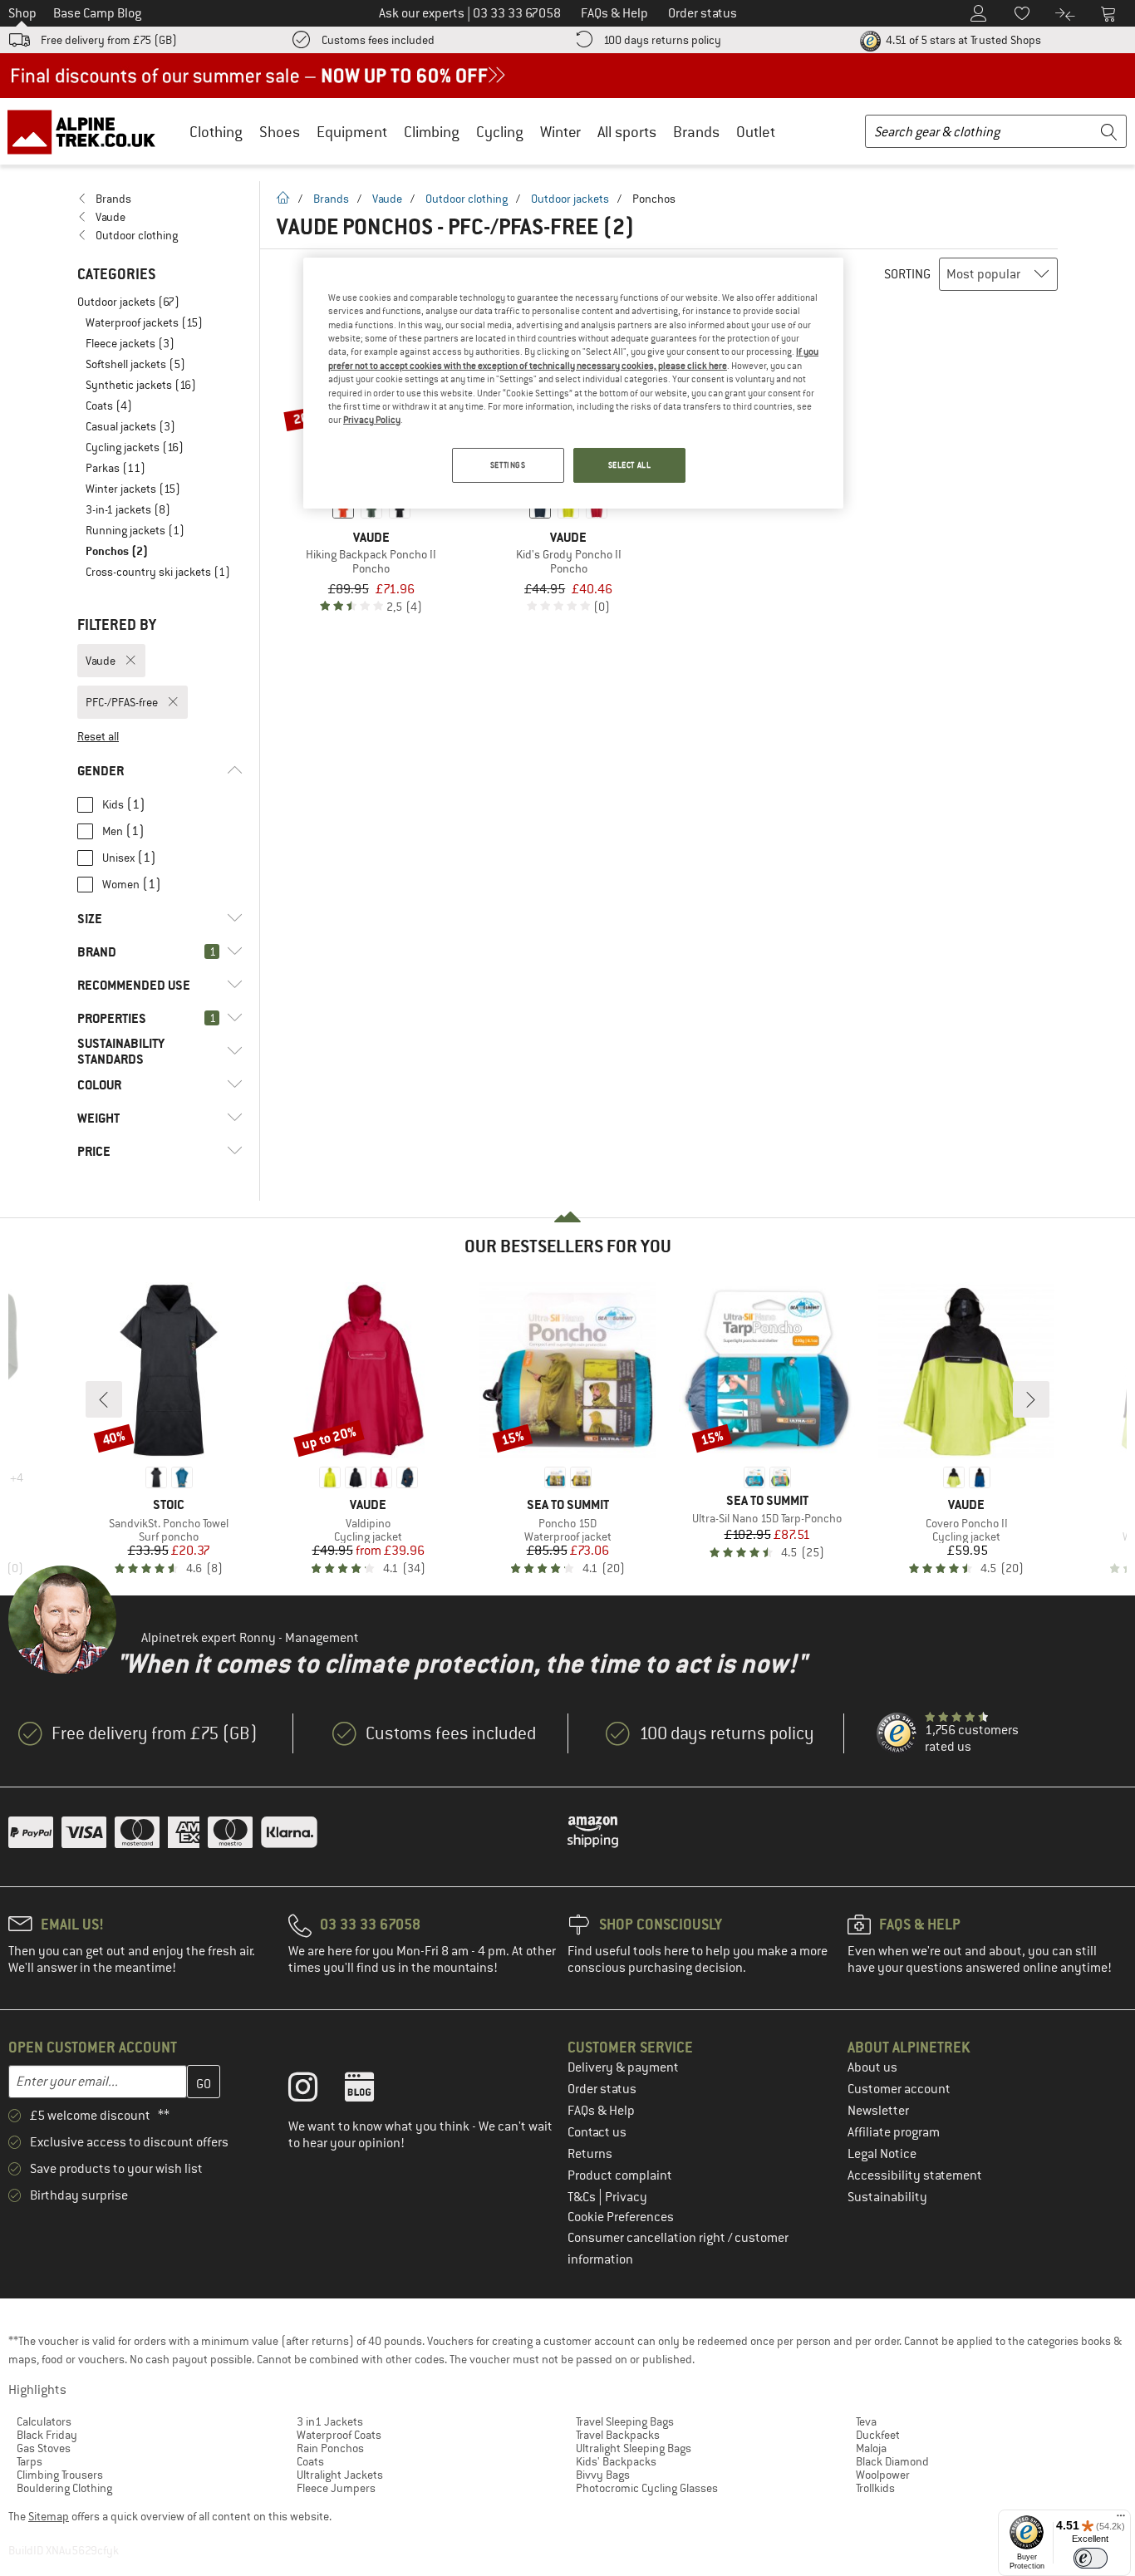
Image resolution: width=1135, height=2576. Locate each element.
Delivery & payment (623, 2067)
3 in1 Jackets (330, 2421)
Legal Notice (882, 2154)
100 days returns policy (662, 40)
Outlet (756, 132)
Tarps (29, 2461)
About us (872, 2067)
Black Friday (47, 2435)
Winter (560, 132)
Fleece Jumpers (336, 2488)
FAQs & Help (601, 2111)
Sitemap (49, 2516)
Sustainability (887, 2197)
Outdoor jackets (570, 199)
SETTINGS (508, 465)
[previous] (104, 1399)
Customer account (899, 2089)
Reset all (98, 736)
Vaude (387, 199)
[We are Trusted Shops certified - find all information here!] (897, 1733)
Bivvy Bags (603, 2475)
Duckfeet (878, 2435)
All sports (627, 132)
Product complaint (620, 2175)
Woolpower (883, 2475)
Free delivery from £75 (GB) (109, 40)
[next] (1031, 1399)
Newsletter (878, 2111)
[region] (573, 383)
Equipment (352, 132)
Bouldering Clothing (64, 2488)
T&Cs (583, 2197)
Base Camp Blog (97, 13)
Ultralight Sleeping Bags (634, 2448)
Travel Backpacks (618, 2435)
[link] (160, 199)
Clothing (216, 132)
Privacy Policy (372, 420)
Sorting (907, 274)
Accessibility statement (915, 2175)
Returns (590, 2154)
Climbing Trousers (60, 2475)
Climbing (432, 132)
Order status (602, 2089)
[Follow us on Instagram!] (315, 2091)
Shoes (280, 132)
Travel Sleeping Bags (625, 2421)
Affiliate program (894, 2132)
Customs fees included (378, 40)
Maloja (871, 2448)
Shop (22, 13)
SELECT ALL (630, 465)
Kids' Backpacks (616, 2461)
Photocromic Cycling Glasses (647, 2488)
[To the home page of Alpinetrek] (90, 131)
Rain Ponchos (330, 2448)
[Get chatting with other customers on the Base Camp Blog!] (372, 2091)
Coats (310, 2461)
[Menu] (1121, 2519)
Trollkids (875, 2488)
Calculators (44, 2421)
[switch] (1091, 2558)
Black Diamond (892, 2461)
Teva (866, 2421)
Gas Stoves (44, 2448)
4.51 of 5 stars (962, 40)
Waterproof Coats (339, 2435)
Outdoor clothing (467, 199)
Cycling (500, 132)
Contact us (597, 2132)
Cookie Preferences (621, 2217)
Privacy (626, 2197)
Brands (696, 132)
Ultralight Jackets (340, 2475)
